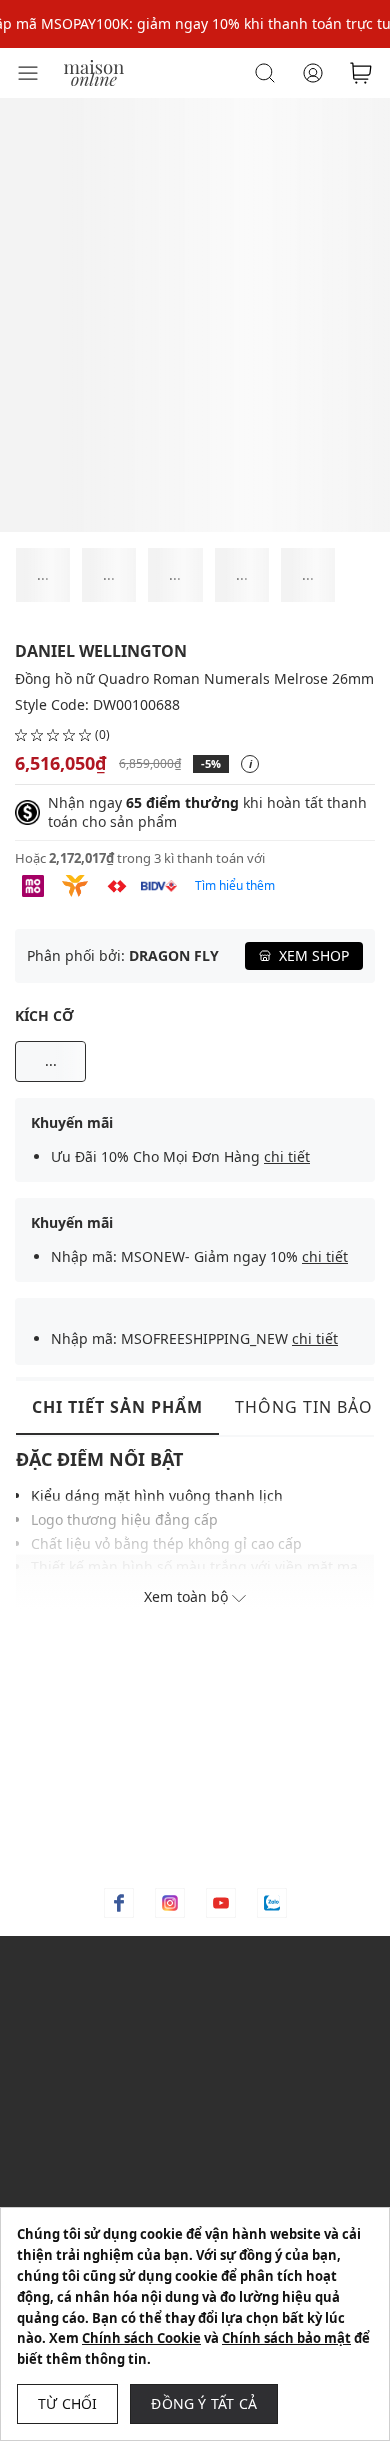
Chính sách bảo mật (286, 2338)
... (51, 1060)
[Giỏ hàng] (361, 73)
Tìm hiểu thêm (235, 885)
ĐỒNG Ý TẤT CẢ (204, 2403)
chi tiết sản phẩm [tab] (117, 1407)
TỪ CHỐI (67, 2403)
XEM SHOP (314, 955)
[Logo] (94, 71)
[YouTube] (221, 1903)
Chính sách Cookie (141, 2338)
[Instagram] (170, 1903)
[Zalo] (272, 1903)
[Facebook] (119, 1903)
